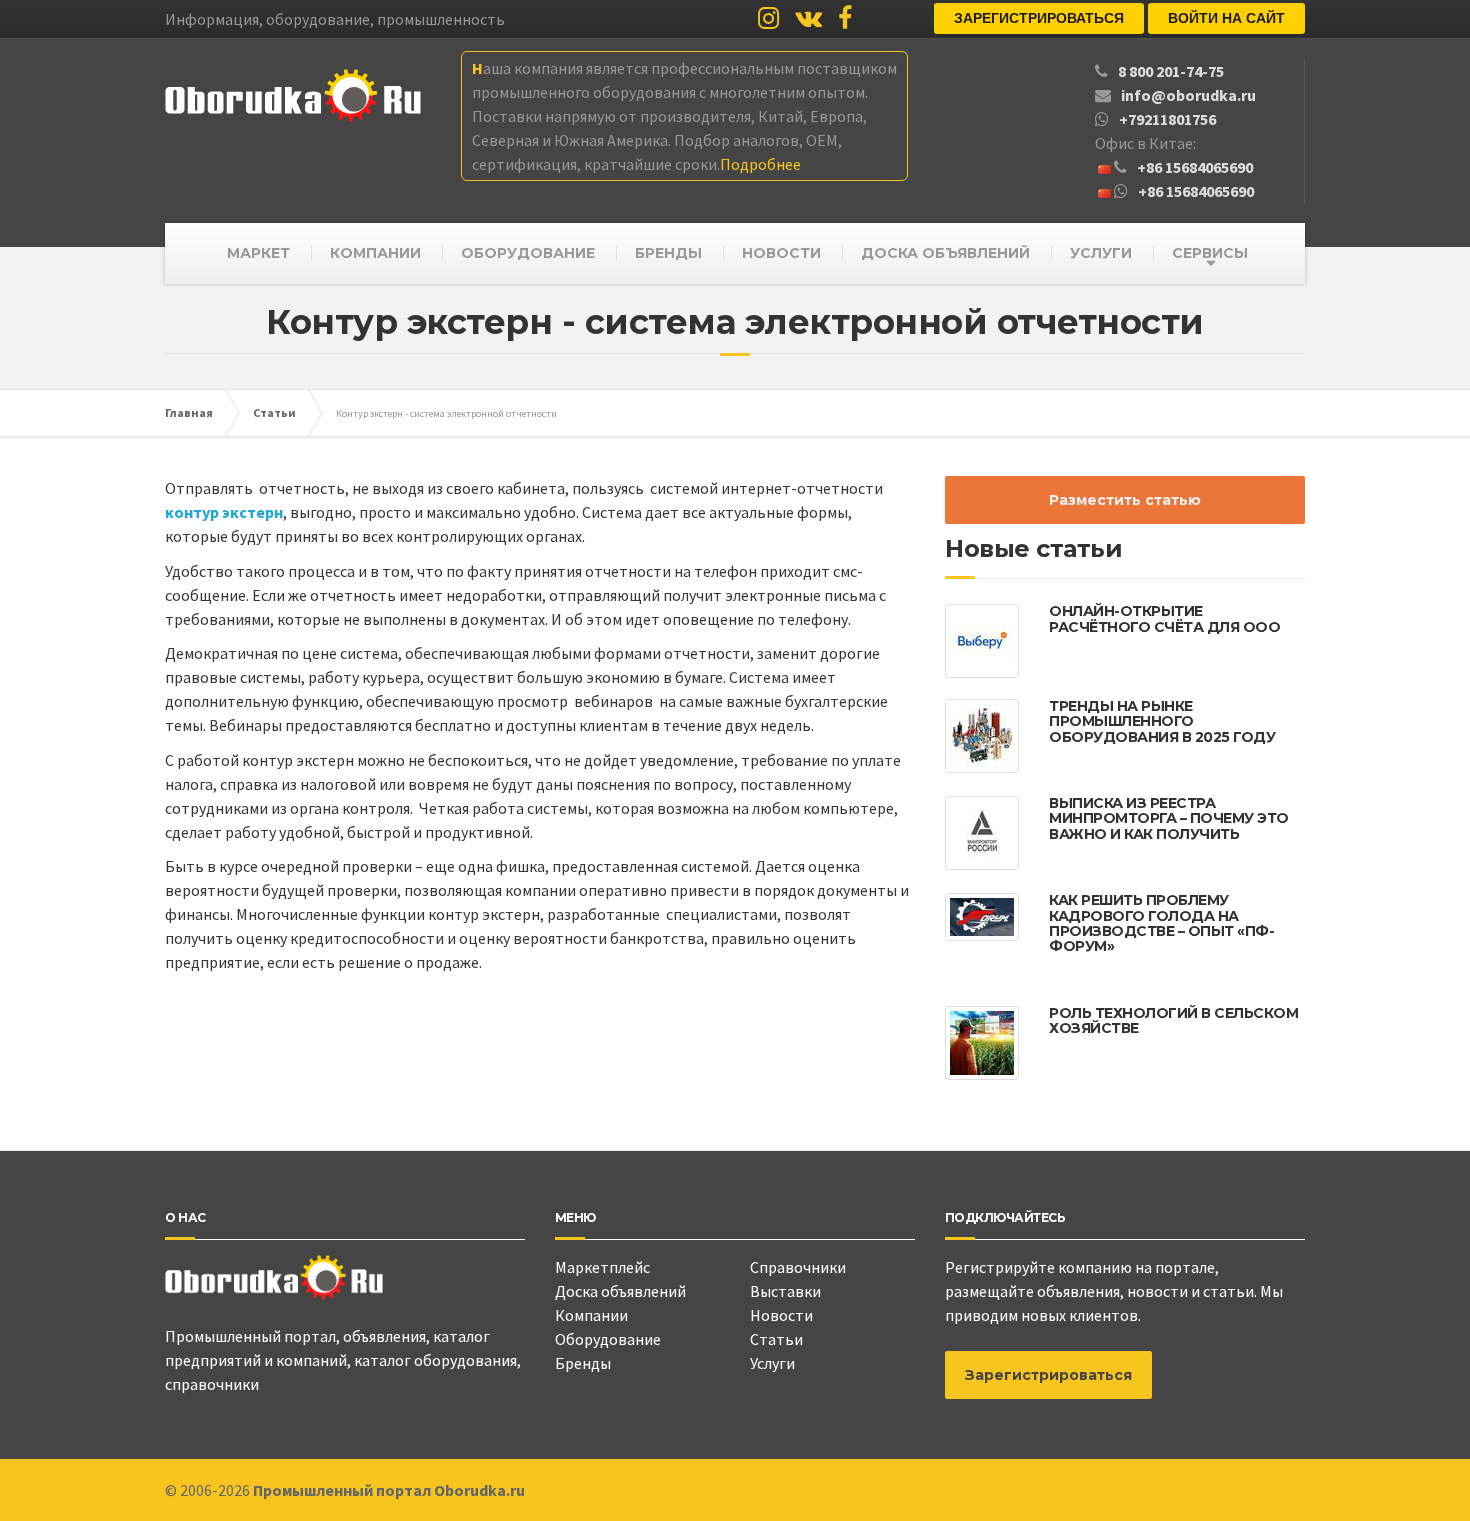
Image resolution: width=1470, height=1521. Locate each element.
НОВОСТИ (781, 253)
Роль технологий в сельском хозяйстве (1173, 1020)
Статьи (776, 1339)
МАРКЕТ (258, 253)
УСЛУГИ (1101, 253)
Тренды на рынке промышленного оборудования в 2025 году (1162, 721)
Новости (781, 1315)
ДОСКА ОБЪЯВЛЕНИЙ (945, 253)
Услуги (772, 1363)
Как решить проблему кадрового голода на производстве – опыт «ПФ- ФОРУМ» (1161, 923)
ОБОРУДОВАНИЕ (528, 253)
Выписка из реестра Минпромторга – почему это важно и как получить (1169, 818)
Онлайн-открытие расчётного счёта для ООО (1164, 618)
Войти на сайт (1226, 18)
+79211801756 (1167, 119)
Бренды (583, 1363)
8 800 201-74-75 (1171, 71)
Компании (591, 1315)
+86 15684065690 (1195, 167)
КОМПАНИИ (375, 253)
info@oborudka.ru (1188, 95)
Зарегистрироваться (1039, 18)
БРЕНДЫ (668, 253)
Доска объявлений (620, 1291)
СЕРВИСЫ (1210, 253)
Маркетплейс (602, 1267)
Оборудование (608, 1339)
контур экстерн (224, 512)
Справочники (798, 1267)
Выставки (785, 1291)
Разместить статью (1125, 500)
